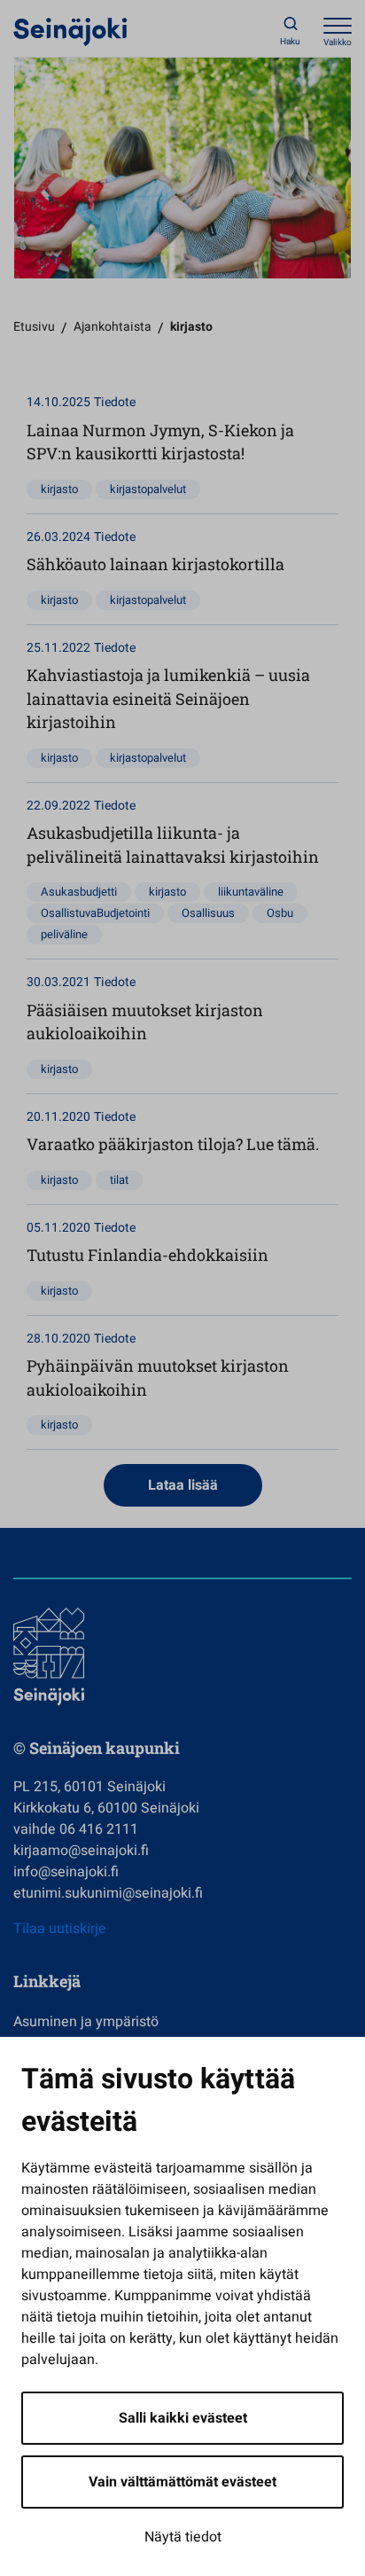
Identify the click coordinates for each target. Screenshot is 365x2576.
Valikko (338, 43)
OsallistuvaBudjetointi (95, 913)
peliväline (64, 934)
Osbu (280, 913)
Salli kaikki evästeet (183, 2418)
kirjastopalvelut (148, 489)
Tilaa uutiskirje (60, 1929)
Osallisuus (208, 913)
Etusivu (34, 327)
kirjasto (59, 489)
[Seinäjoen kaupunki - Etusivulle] (70, 31)
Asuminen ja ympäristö (86, 2022)
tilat (119, 1180)
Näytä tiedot (183, 2537)
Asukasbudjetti (79, 892)
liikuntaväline (251, 892)
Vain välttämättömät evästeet (182, 2482)
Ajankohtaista (113, 327)
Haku (290, 42)
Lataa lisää (183, 1485)
